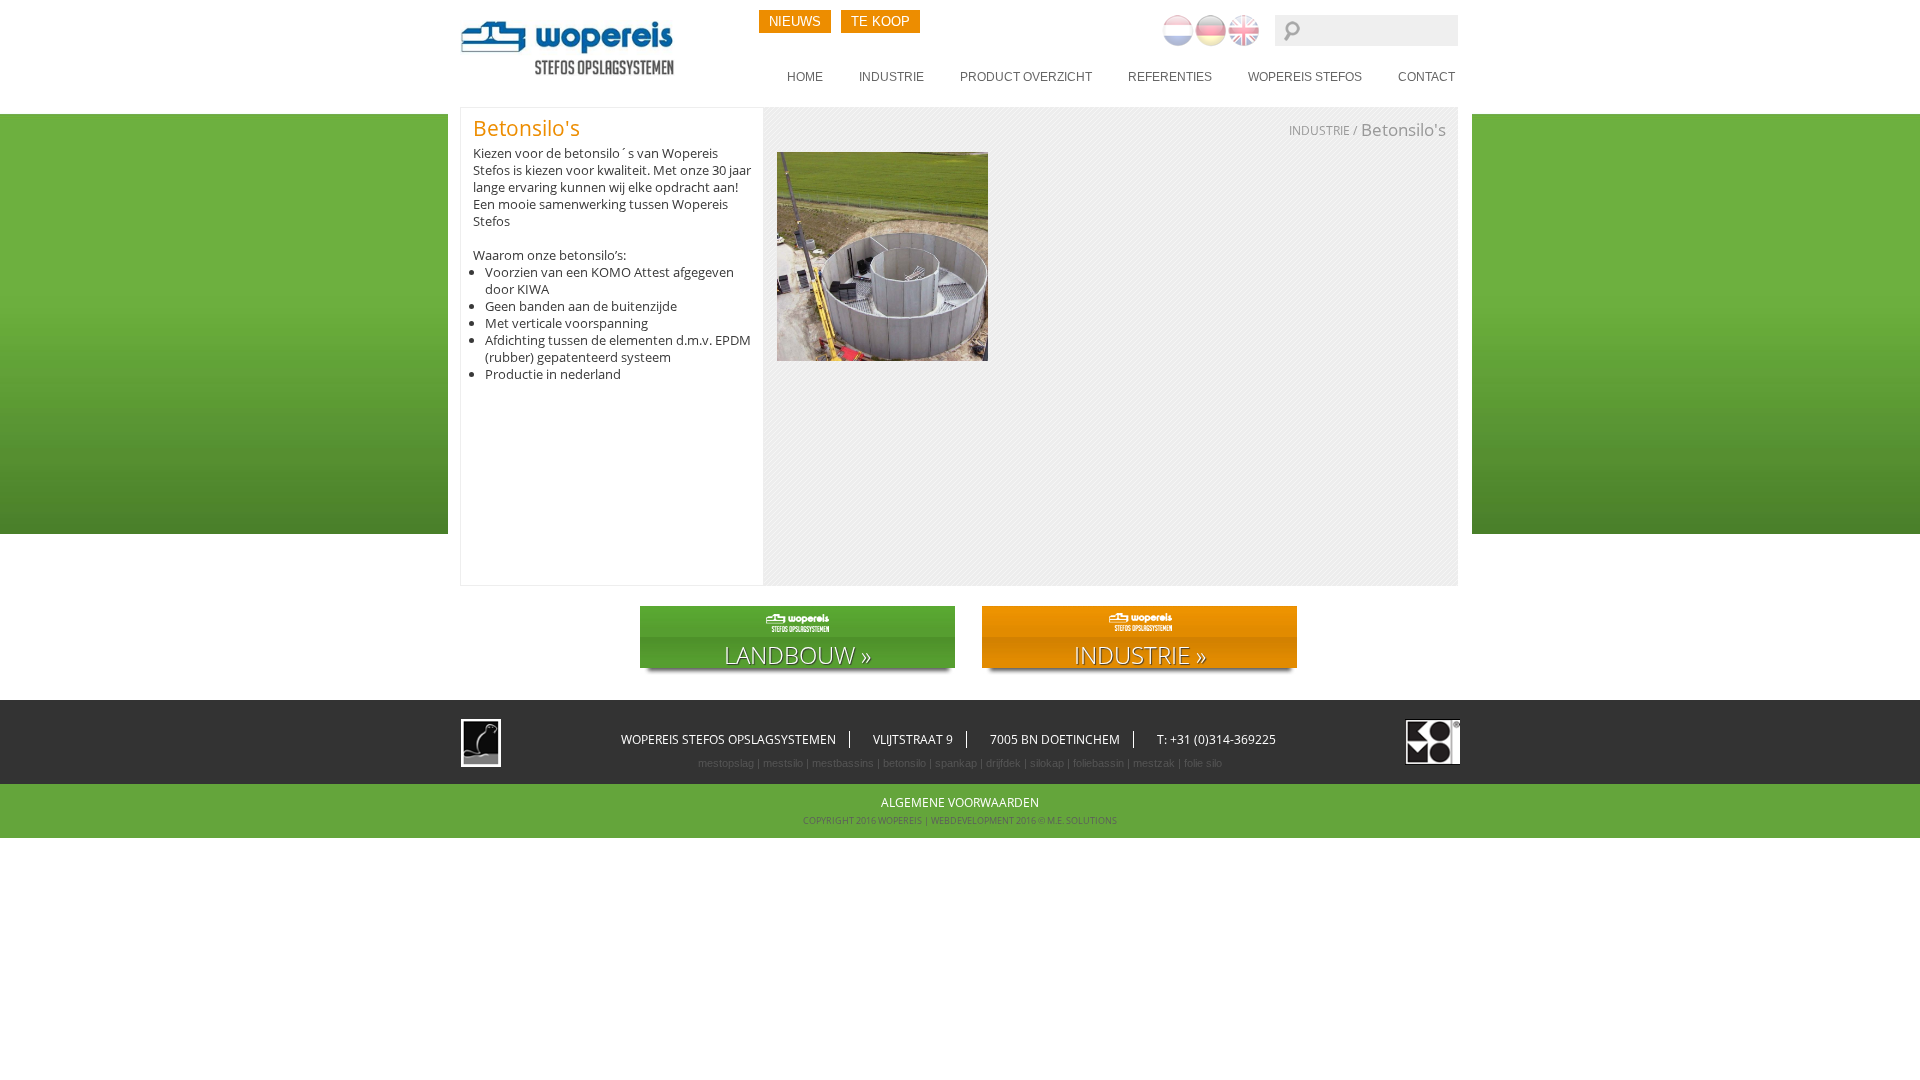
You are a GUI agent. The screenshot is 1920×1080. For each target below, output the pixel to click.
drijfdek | (1005, 763)
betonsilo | (906, 763)
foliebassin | (1100, 763)
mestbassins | (844, 763)
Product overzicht (1026, 77)
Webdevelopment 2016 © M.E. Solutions (1024, 820)
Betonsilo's (1403, 129)
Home (805, 77)
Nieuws (795, 21)
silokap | (1048, 763)
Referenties (1170, 77)
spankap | (957, 763)
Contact (1426, 77)
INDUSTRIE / (1323, 131)
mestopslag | (729, 763)
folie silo (1201, 763)
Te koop (880, 21)
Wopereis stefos (1305, 77)
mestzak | (1155, 763)
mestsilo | (784, 763)
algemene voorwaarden (960, 802)
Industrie (891, 77)
